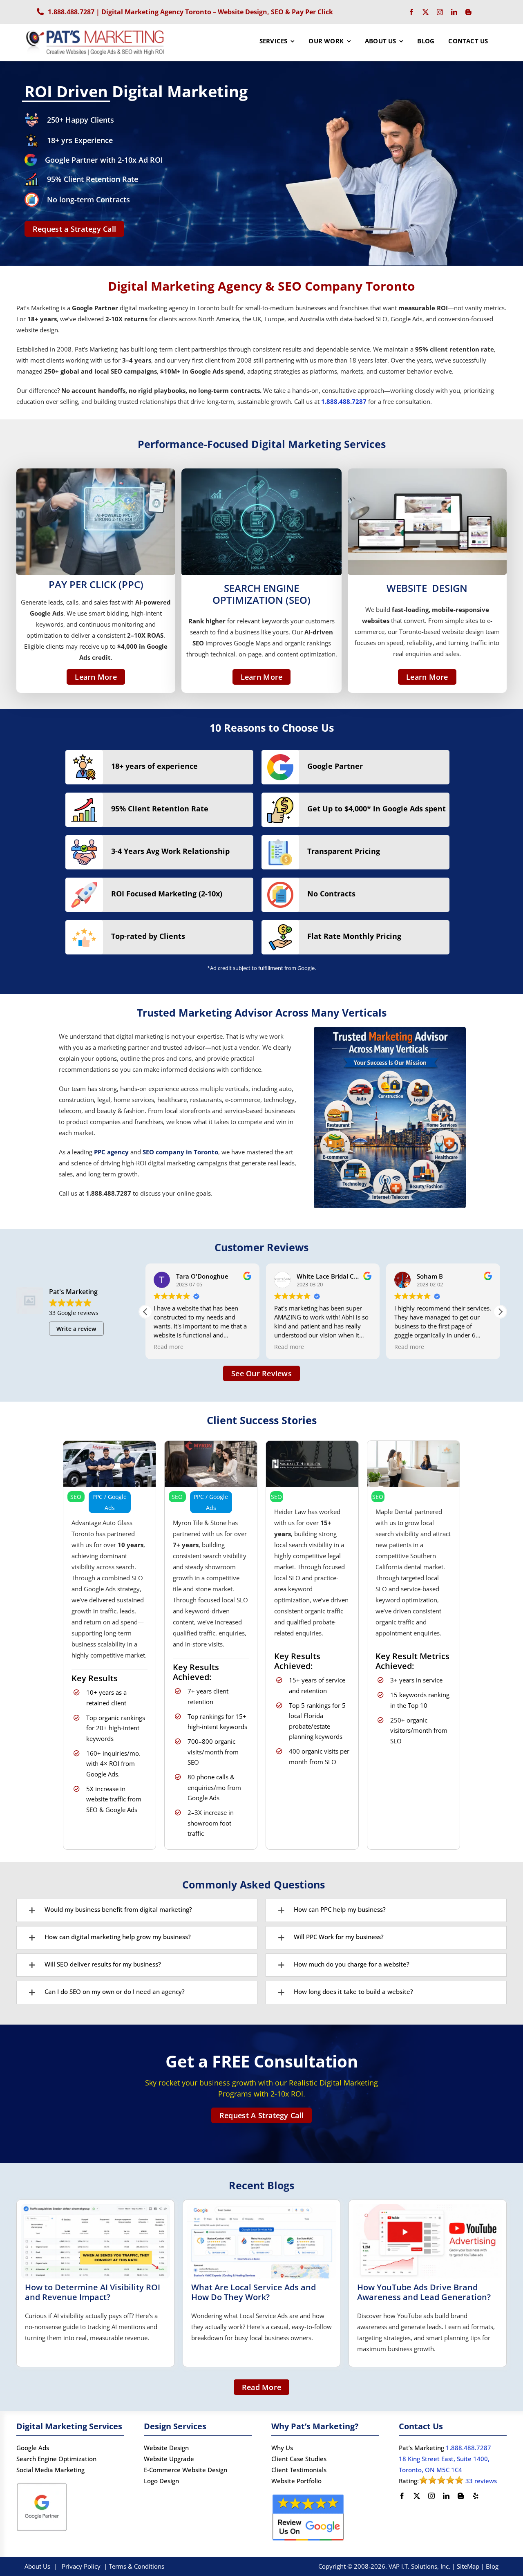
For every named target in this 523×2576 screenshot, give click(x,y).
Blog (492, 2566)
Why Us (282, 2448)
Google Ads (33, 2448)
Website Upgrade (169, 2459)
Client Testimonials (299, 2470)
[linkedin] (454, 12)
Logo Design (161, 2481)
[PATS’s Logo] (96, 31)
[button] (500, 1312)
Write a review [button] (76, 1329)
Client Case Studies (299, 2459)
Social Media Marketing (50, 2470)
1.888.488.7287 (71, 12)
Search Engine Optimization (56, 2459)
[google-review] (308, 2495)
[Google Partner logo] (42, 2484)
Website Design (166, 2448)
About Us (37, 2566)
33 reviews (481, 2481)
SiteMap (468, 2566)
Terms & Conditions (136, 2566)
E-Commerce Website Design (186, 2470)
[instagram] (440, 12)
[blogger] (468, 12)
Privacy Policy (81, 2566)
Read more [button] (218, 1347)
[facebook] (411, 12)
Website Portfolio (296, 2481)
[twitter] (426, 12)
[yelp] (476, 2496)
